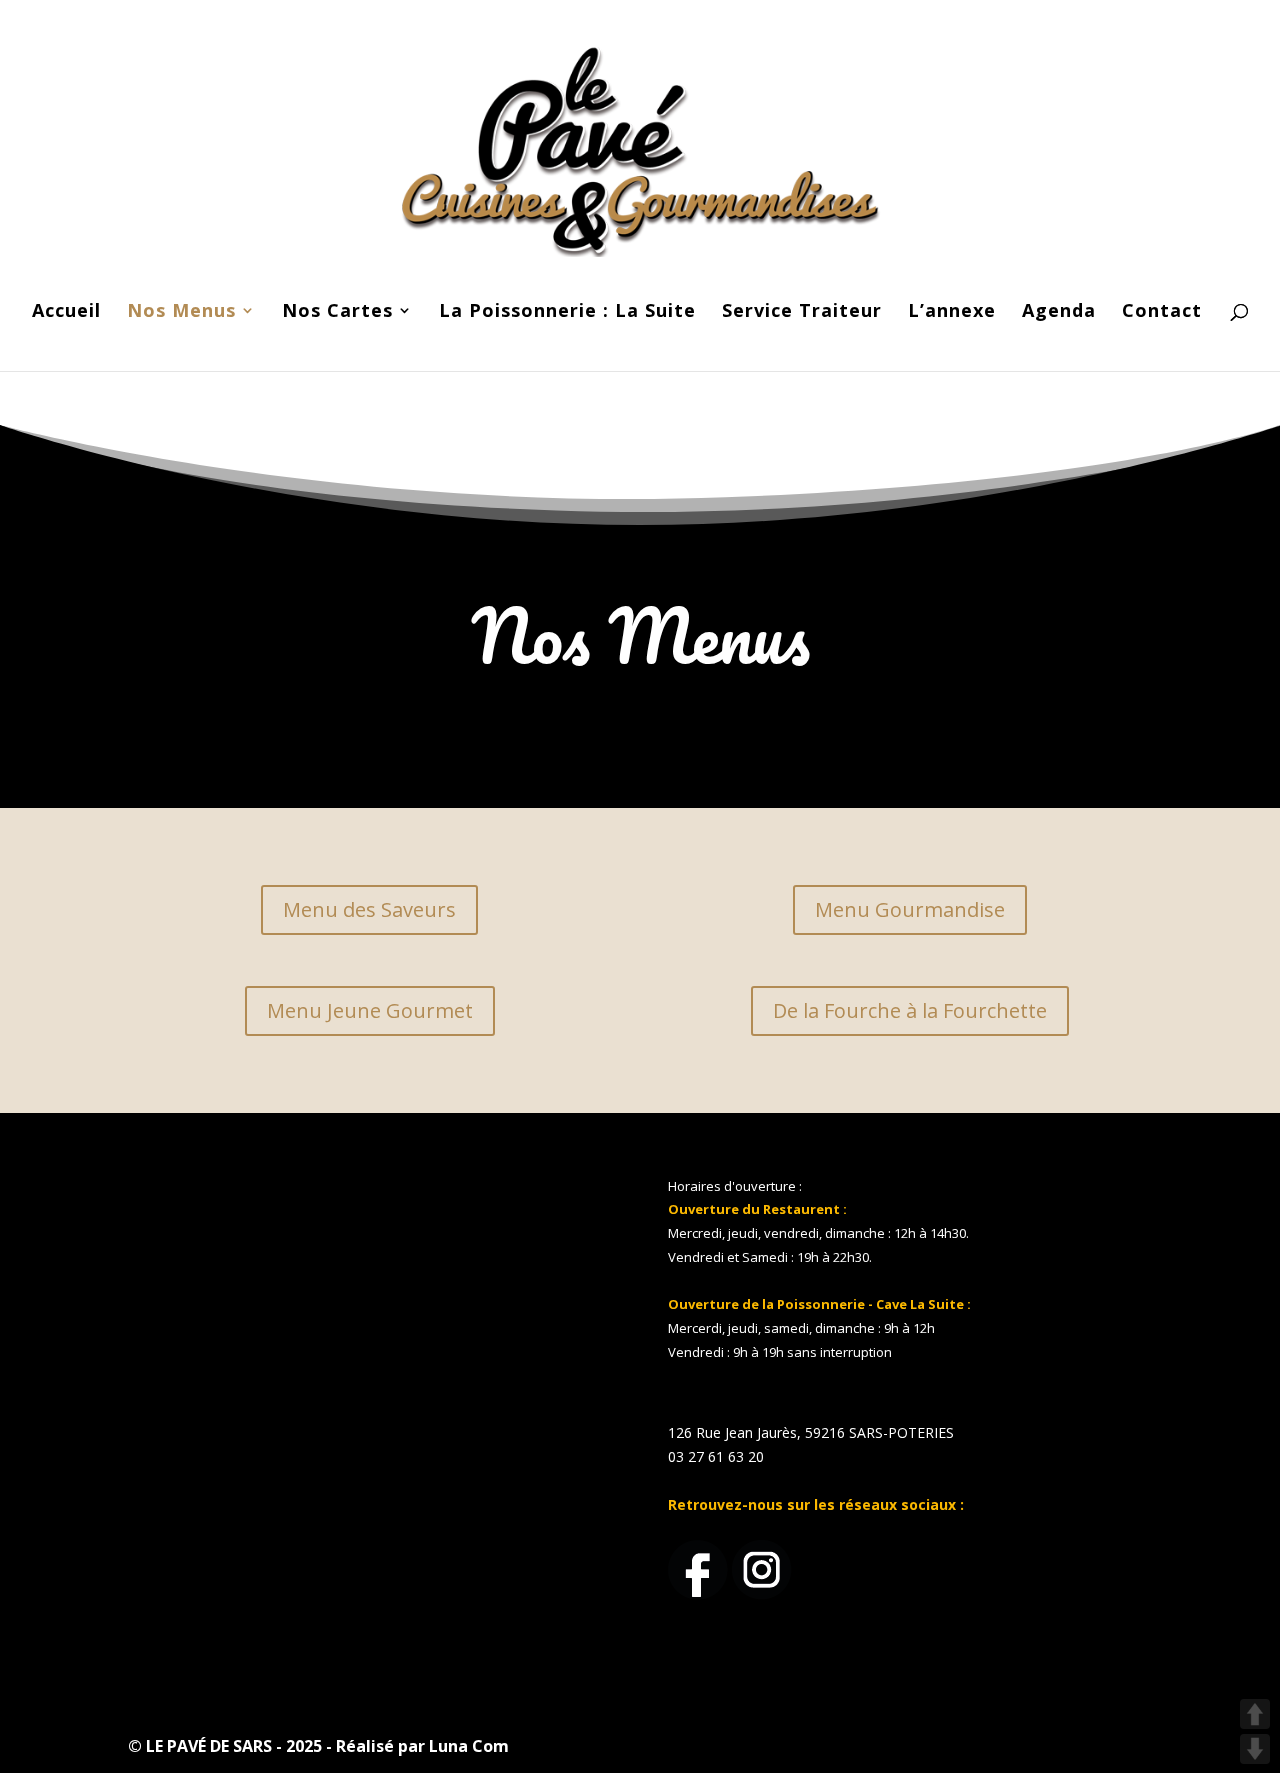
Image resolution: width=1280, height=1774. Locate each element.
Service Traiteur (802, 312)
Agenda (1059, 312)
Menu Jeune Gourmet (370, 1010)
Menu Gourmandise (910, 909)
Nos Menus (181, 312)
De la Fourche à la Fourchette (910, 1010)
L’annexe (952, 312)
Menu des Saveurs (369, 909)
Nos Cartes (337, 312)
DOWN (1255, 1749)
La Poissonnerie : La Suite (567, 312)
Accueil (66, 312)
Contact (1162, 312)
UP (1255, 1714)
